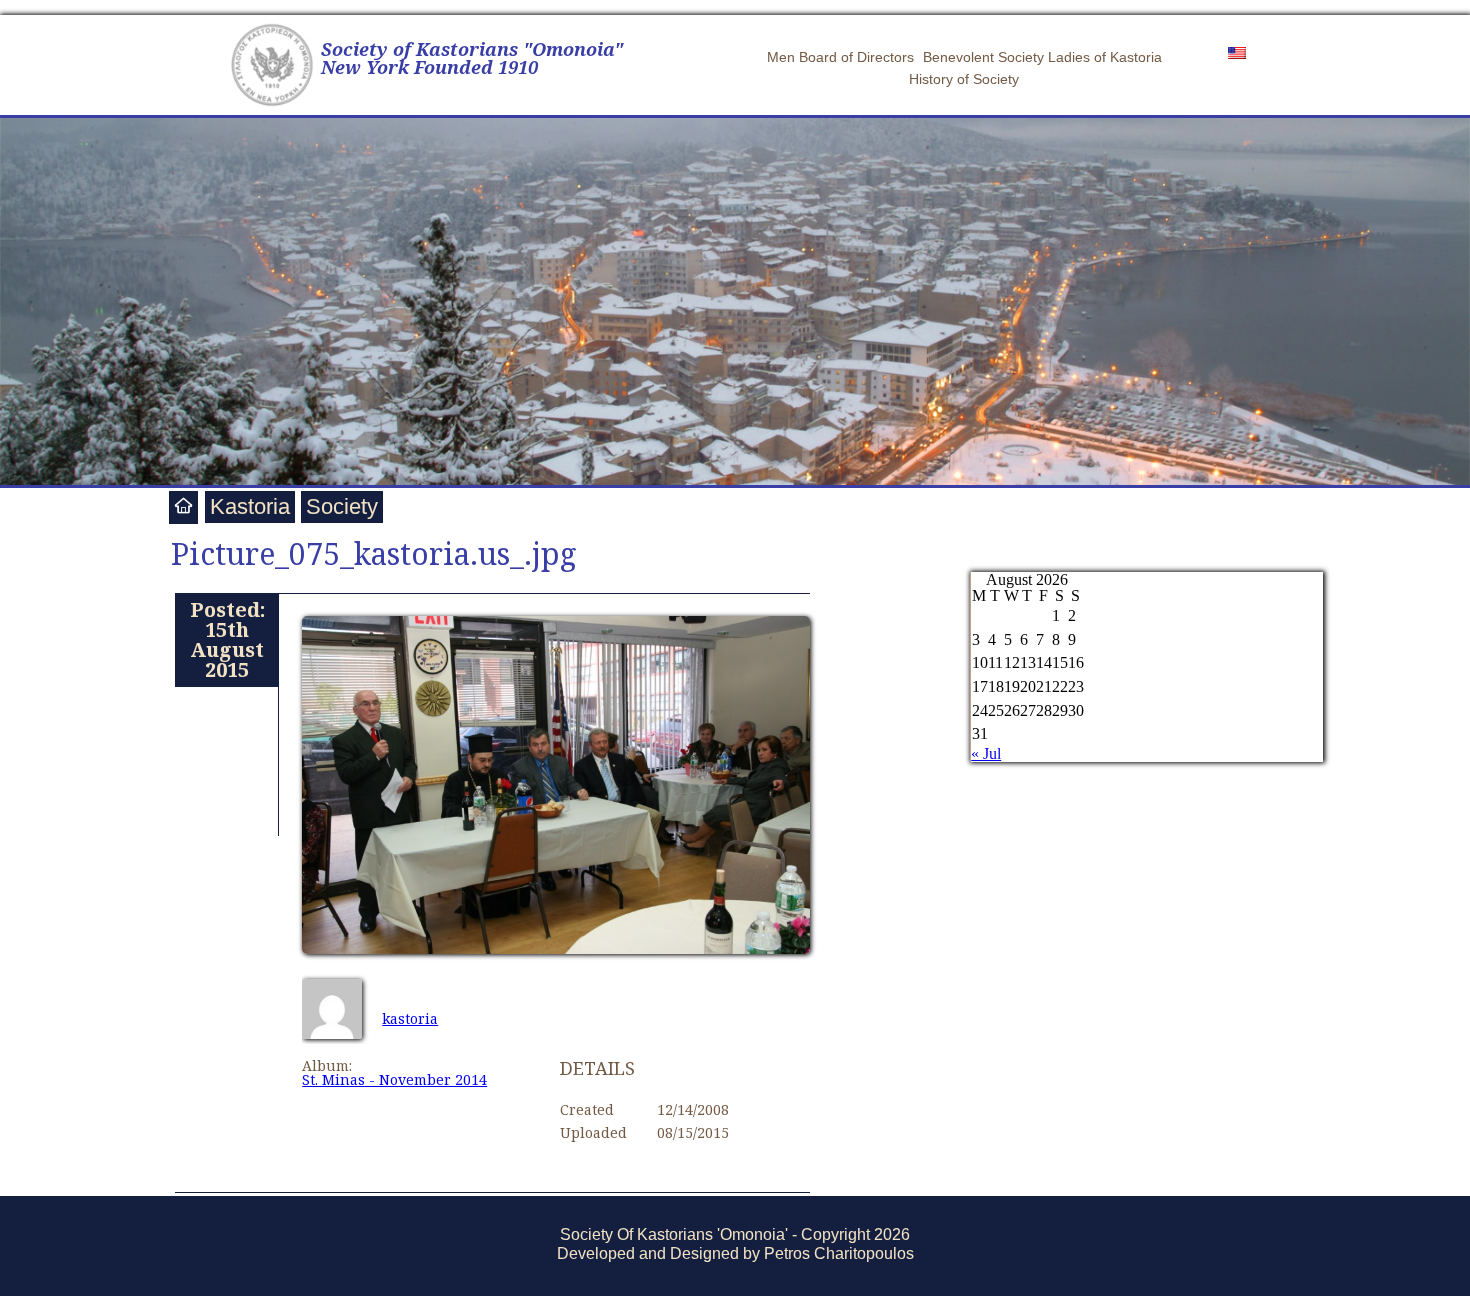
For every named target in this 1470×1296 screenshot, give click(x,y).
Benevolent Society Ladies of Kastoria (1042, 57)
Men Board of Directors (840, 57)
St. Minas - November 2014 (394, 1079)
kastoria (410, 1018)
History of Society (964, 79)
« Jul (986, 753)
